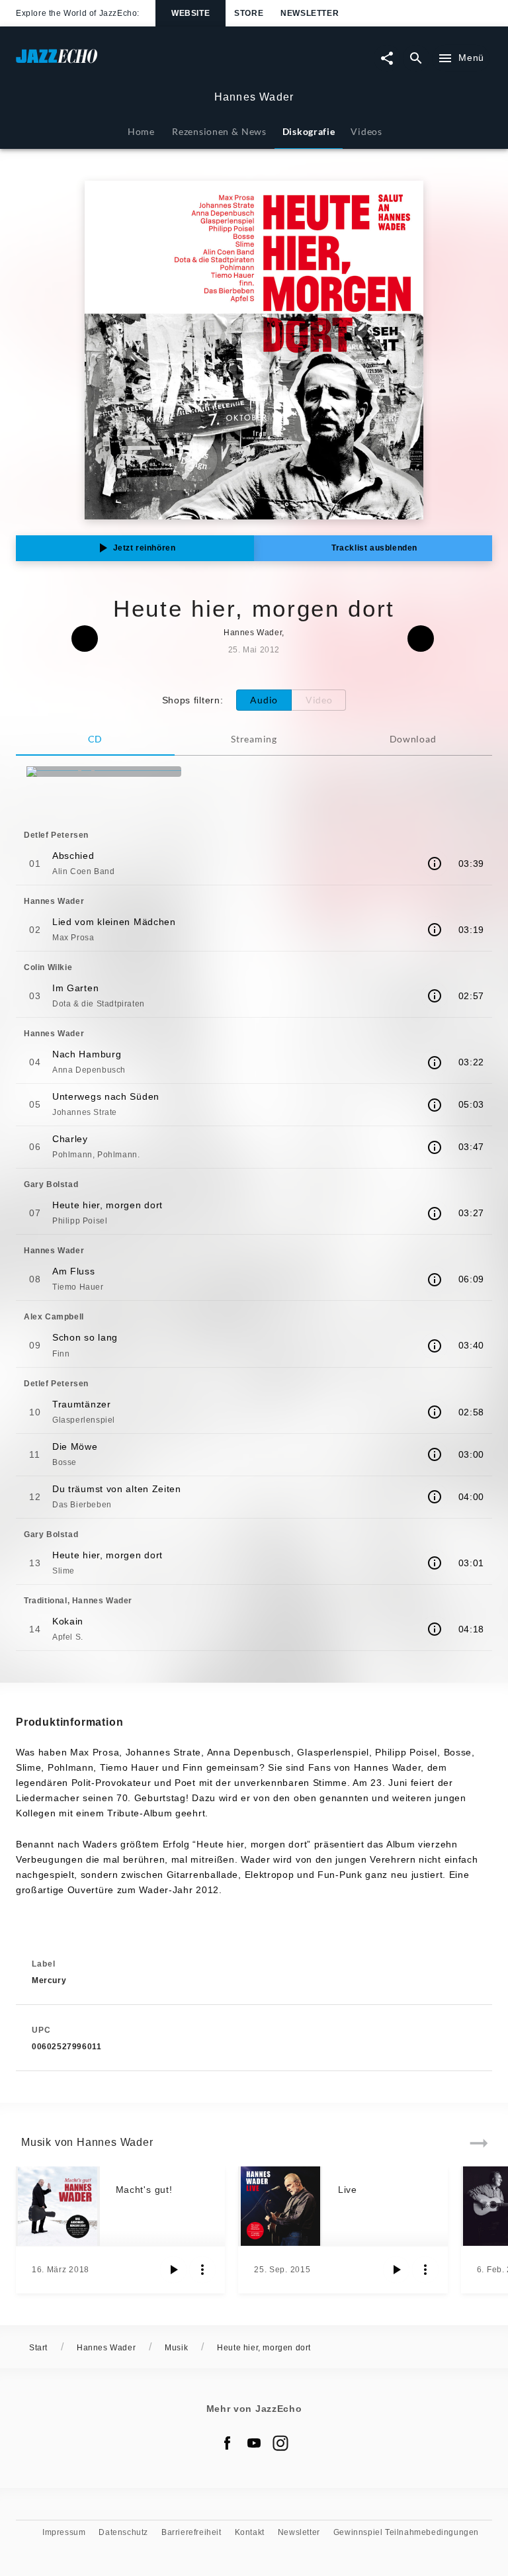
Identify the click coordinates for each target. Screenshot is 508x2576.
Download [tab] (413, 739)
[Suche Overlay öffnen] (416, 58)
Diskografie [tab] (309, 131)
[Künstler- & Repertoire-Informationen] (435, 864)
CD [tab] (95, 739)
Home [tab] (141, 131)
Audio (264, 700)
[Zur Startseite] (135, 63)
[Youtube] (254, 2443)
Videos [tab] (366, 131)
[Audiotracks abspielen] (173, 2270)
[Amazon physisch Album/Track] (104, 772)
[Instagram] (280, 2443)
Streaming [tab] (254, 739)
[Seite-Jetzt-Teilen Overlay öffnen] (387, 58)
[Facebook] (228, 2443)
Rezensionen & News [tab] (219, 131)
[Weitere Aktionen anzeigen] (202, 2270)
